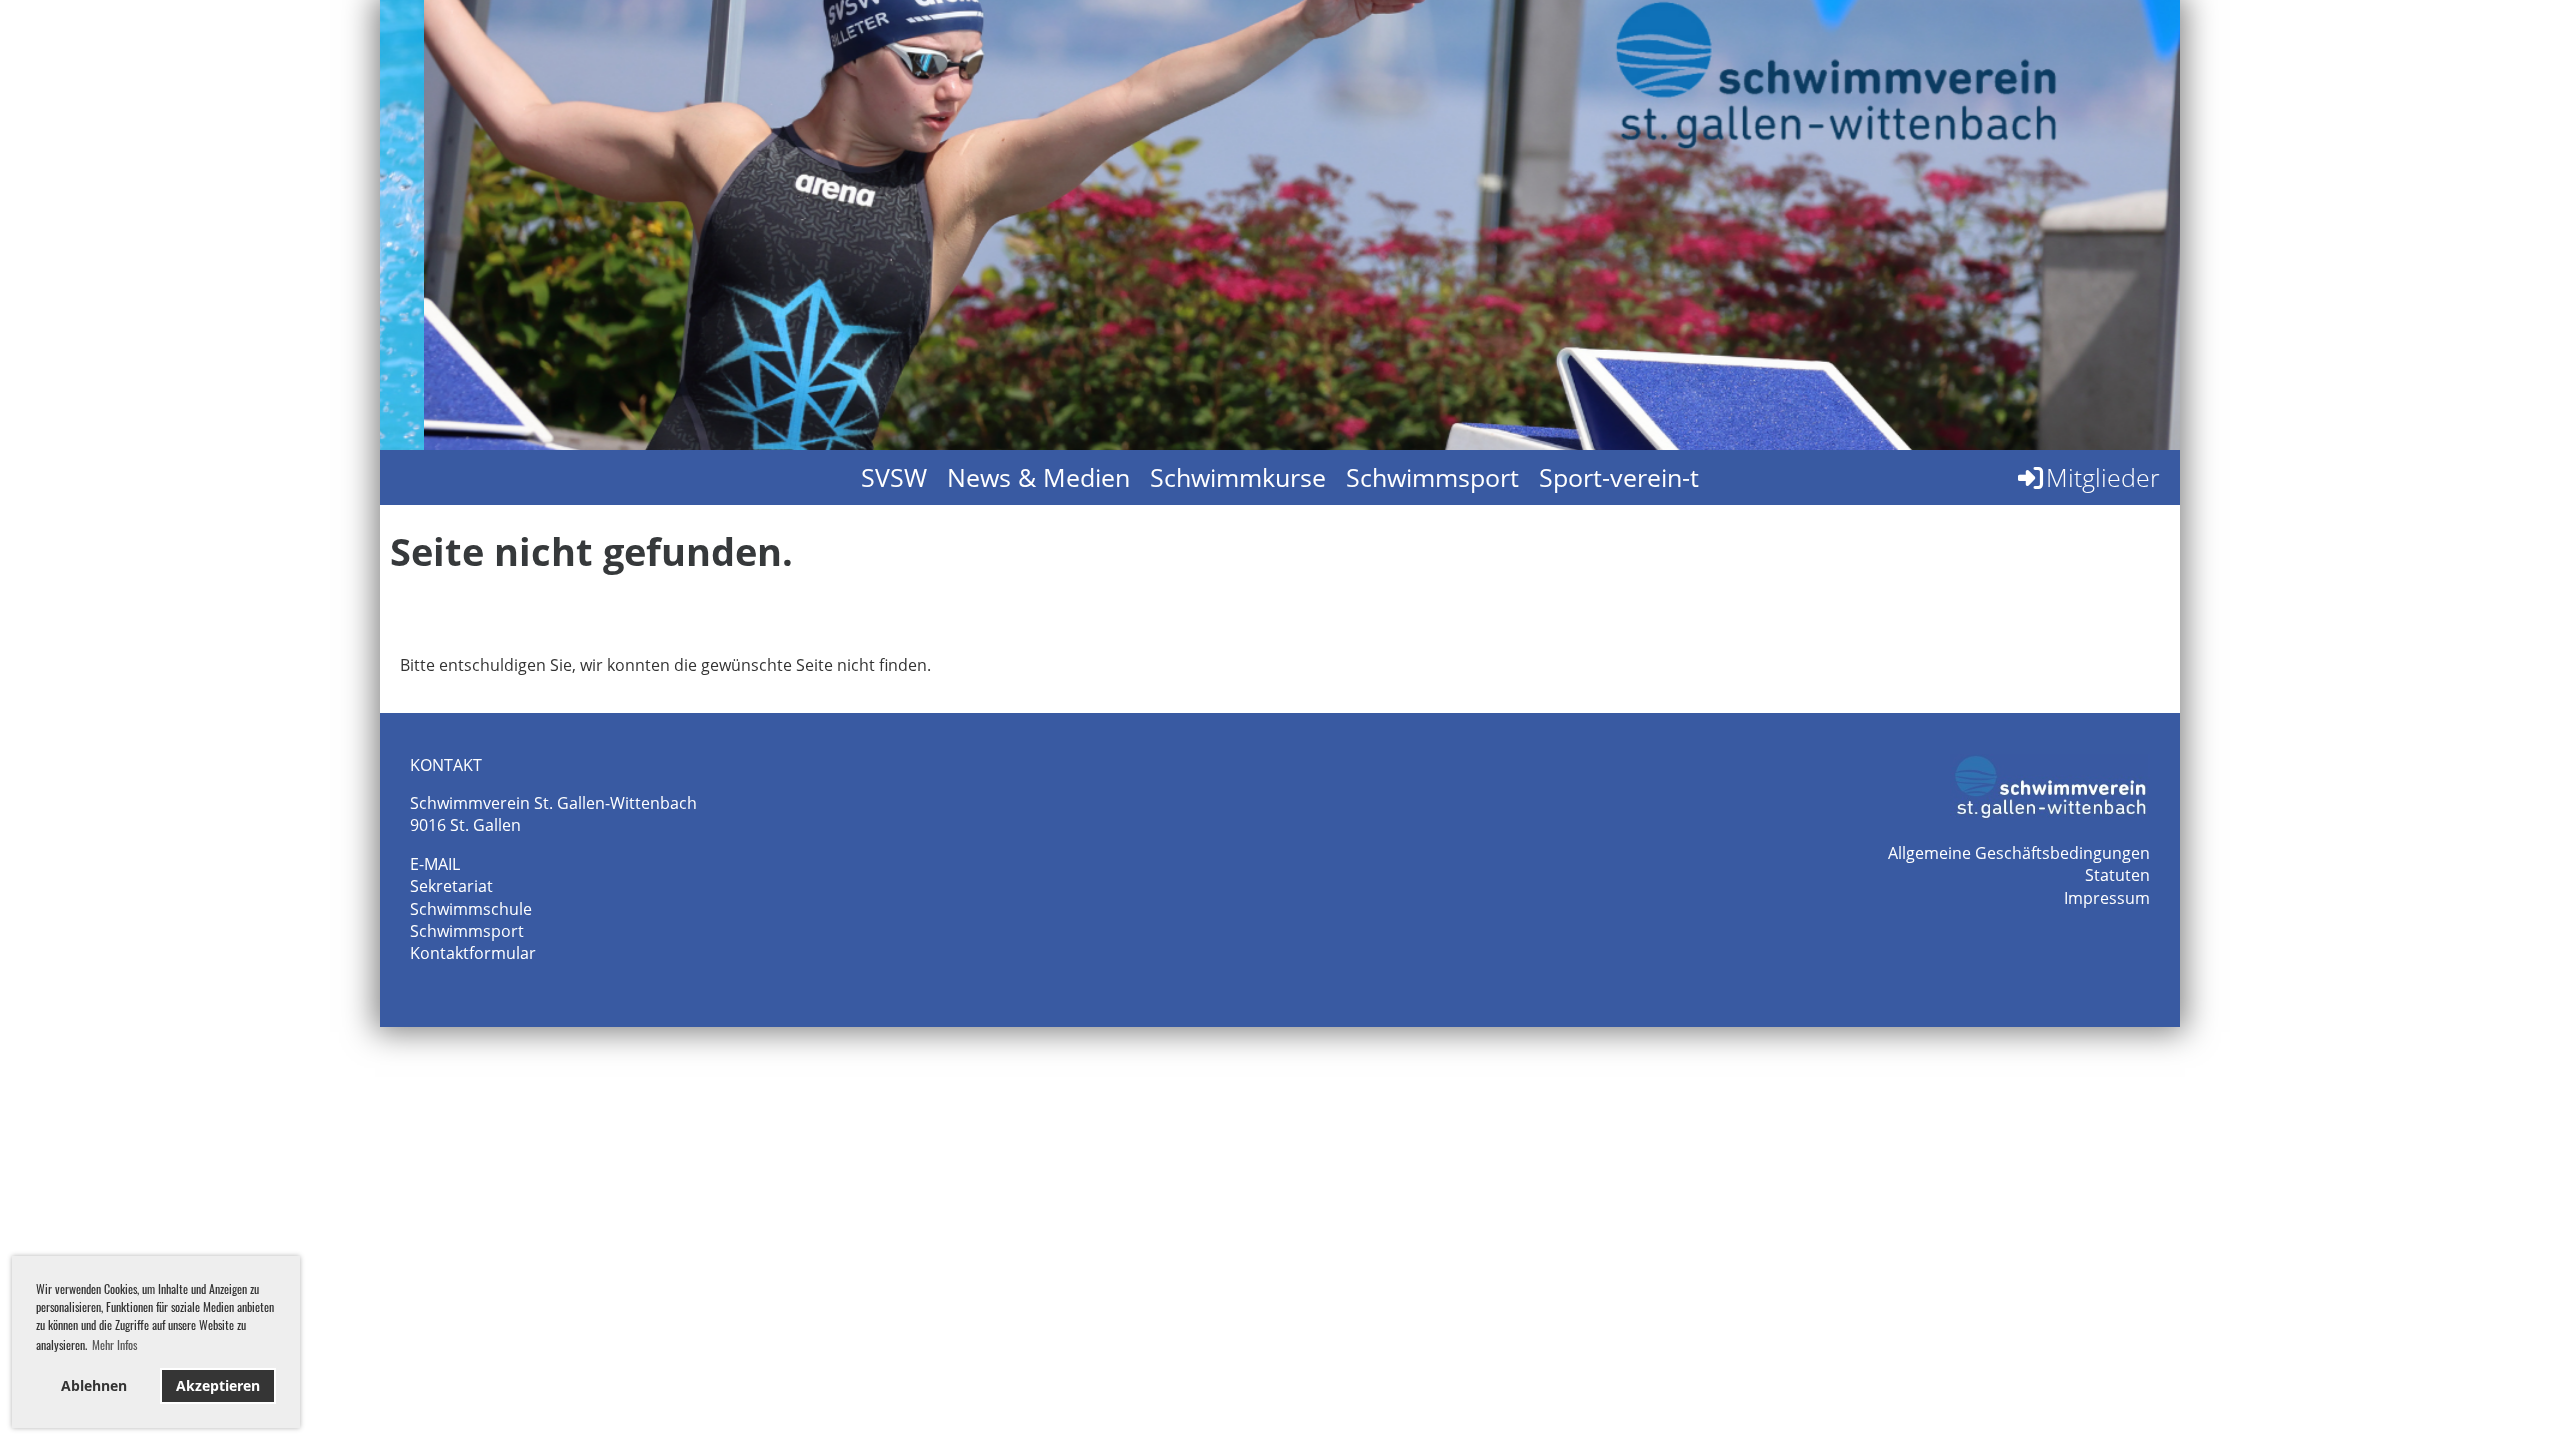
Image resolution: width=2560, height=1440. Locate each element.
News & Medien (1038, 477)
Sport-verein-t (1619, 477)
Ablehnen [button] (94, 1385)
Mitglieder (2103, 477)
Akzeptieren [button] (218, 1385)
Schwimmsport (1432, 477)
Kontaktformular (473, 953)
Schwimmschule (471, 909)
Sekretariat (451, 886)
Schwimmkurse (1238, 477)
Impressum (2107, 898)
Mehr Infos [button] (114, 1344)
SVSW (894, 477)
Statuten (2117, 875)
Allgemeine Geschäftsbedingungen (2019, 853)
